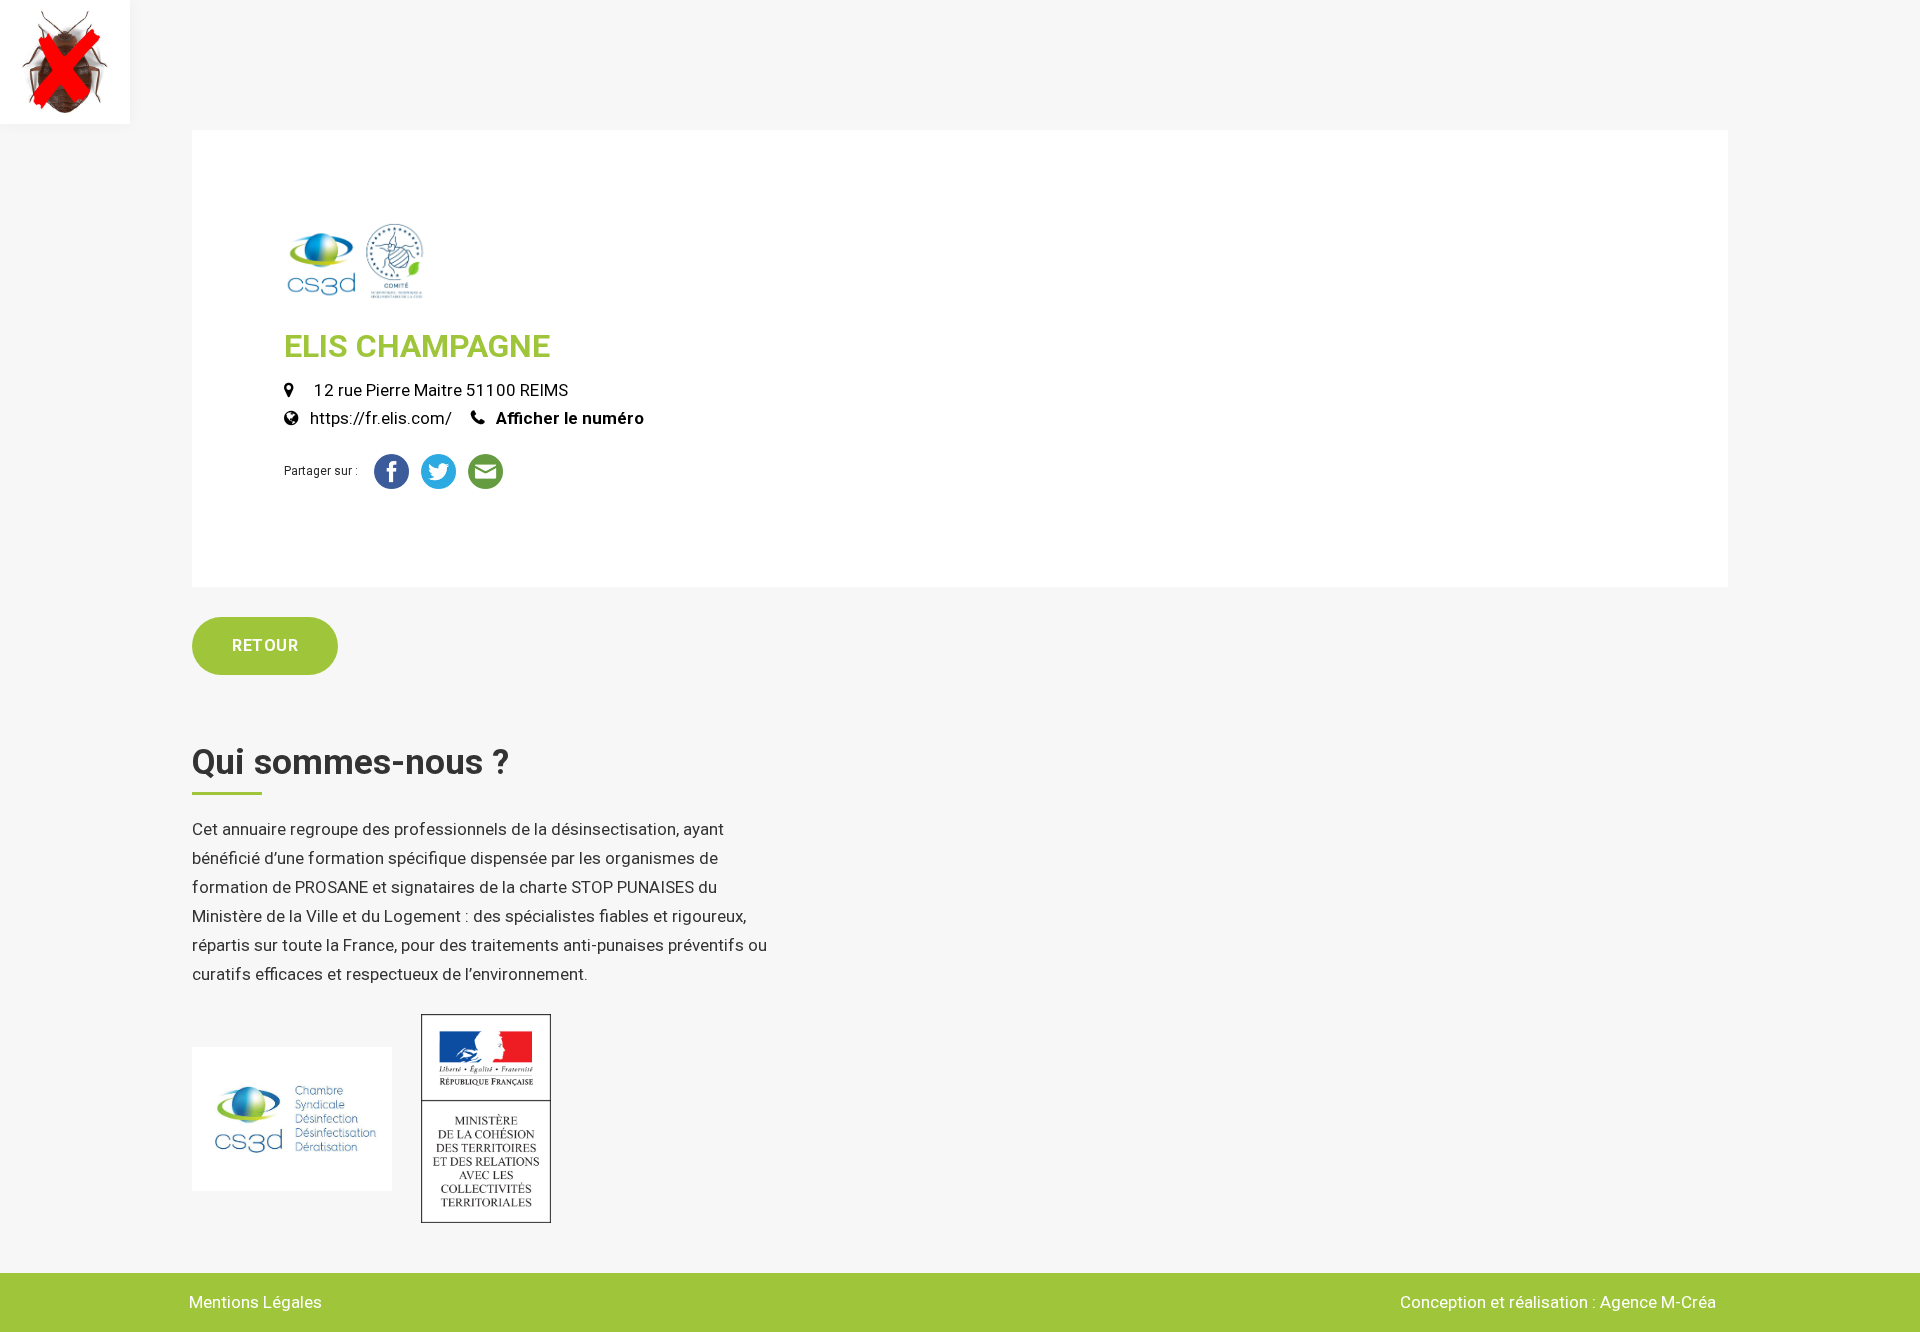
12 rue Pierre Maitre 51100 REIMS (439, 390)
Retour (265, 645)
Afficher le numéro (570, 418)
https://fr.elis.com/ (381, 418)
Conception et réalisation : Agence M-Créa (1558, 1302)
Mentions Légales (255, 1302)
